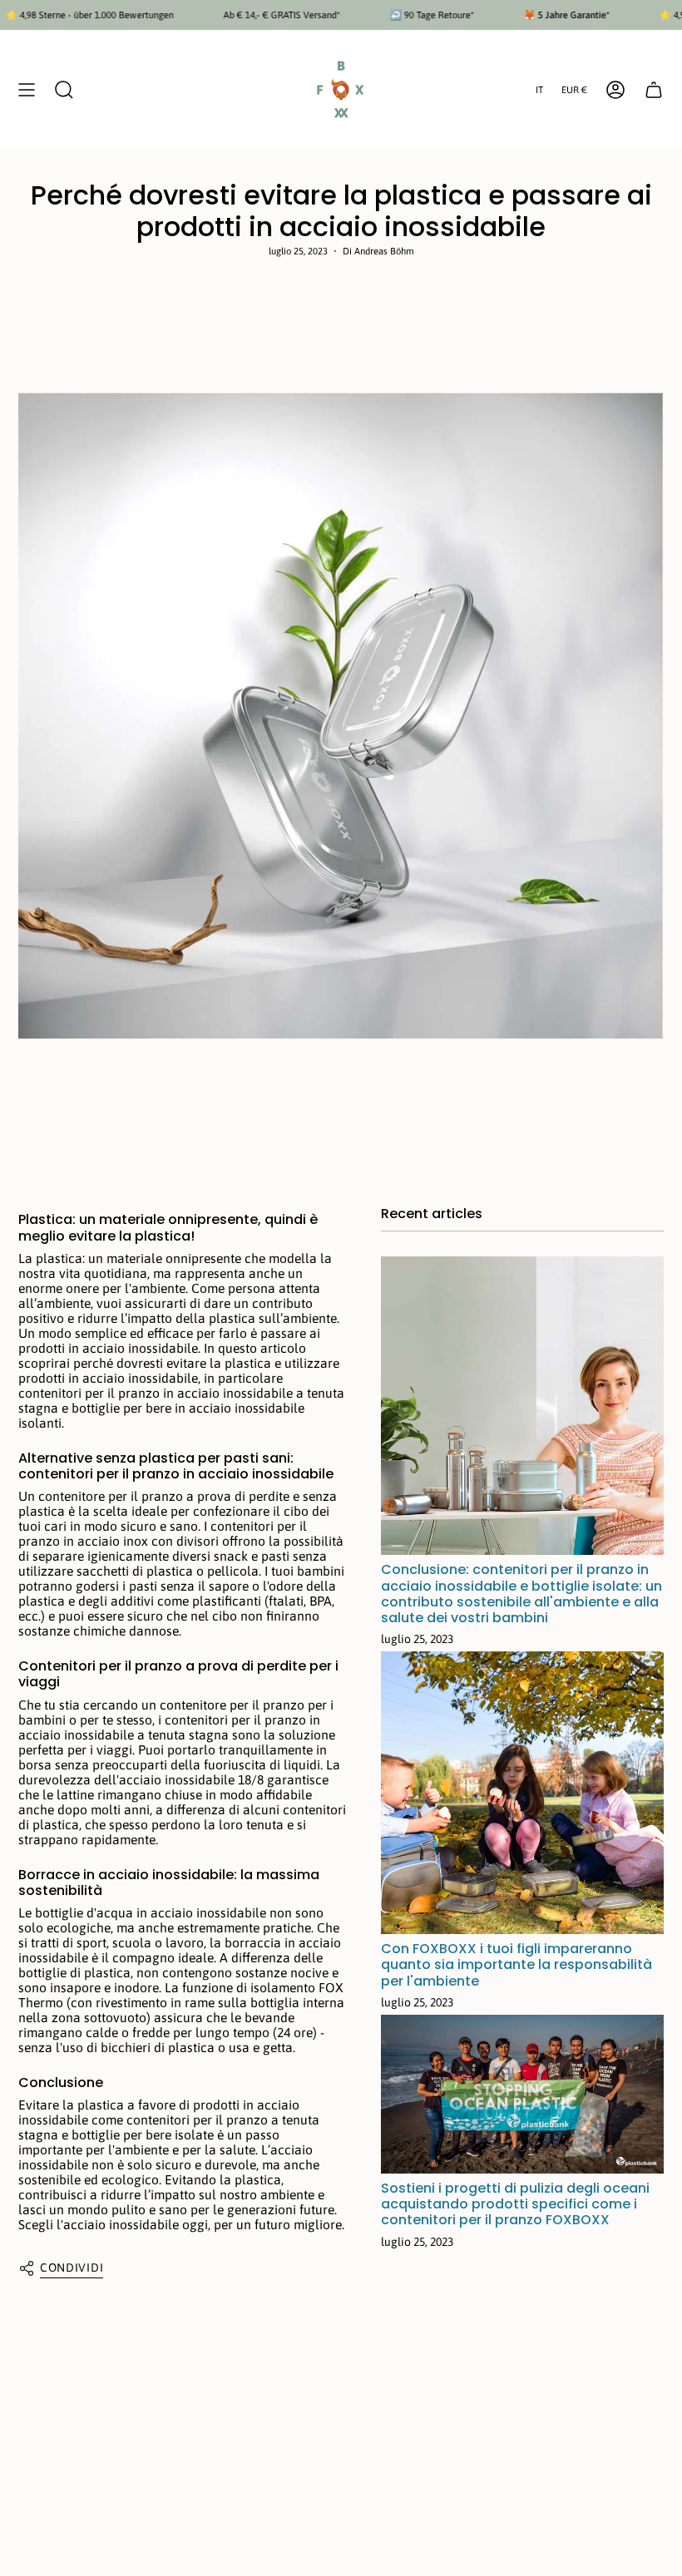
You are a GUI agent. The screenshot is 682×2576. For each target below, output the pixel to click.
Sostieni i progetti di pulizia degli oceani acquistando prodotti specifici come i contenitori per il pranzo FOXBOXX (515, 2204)
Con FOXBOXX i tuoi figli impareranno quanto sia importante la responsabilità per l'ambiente (516, 1964)
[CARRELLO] (654, 90)
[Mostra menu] (27, 90)
